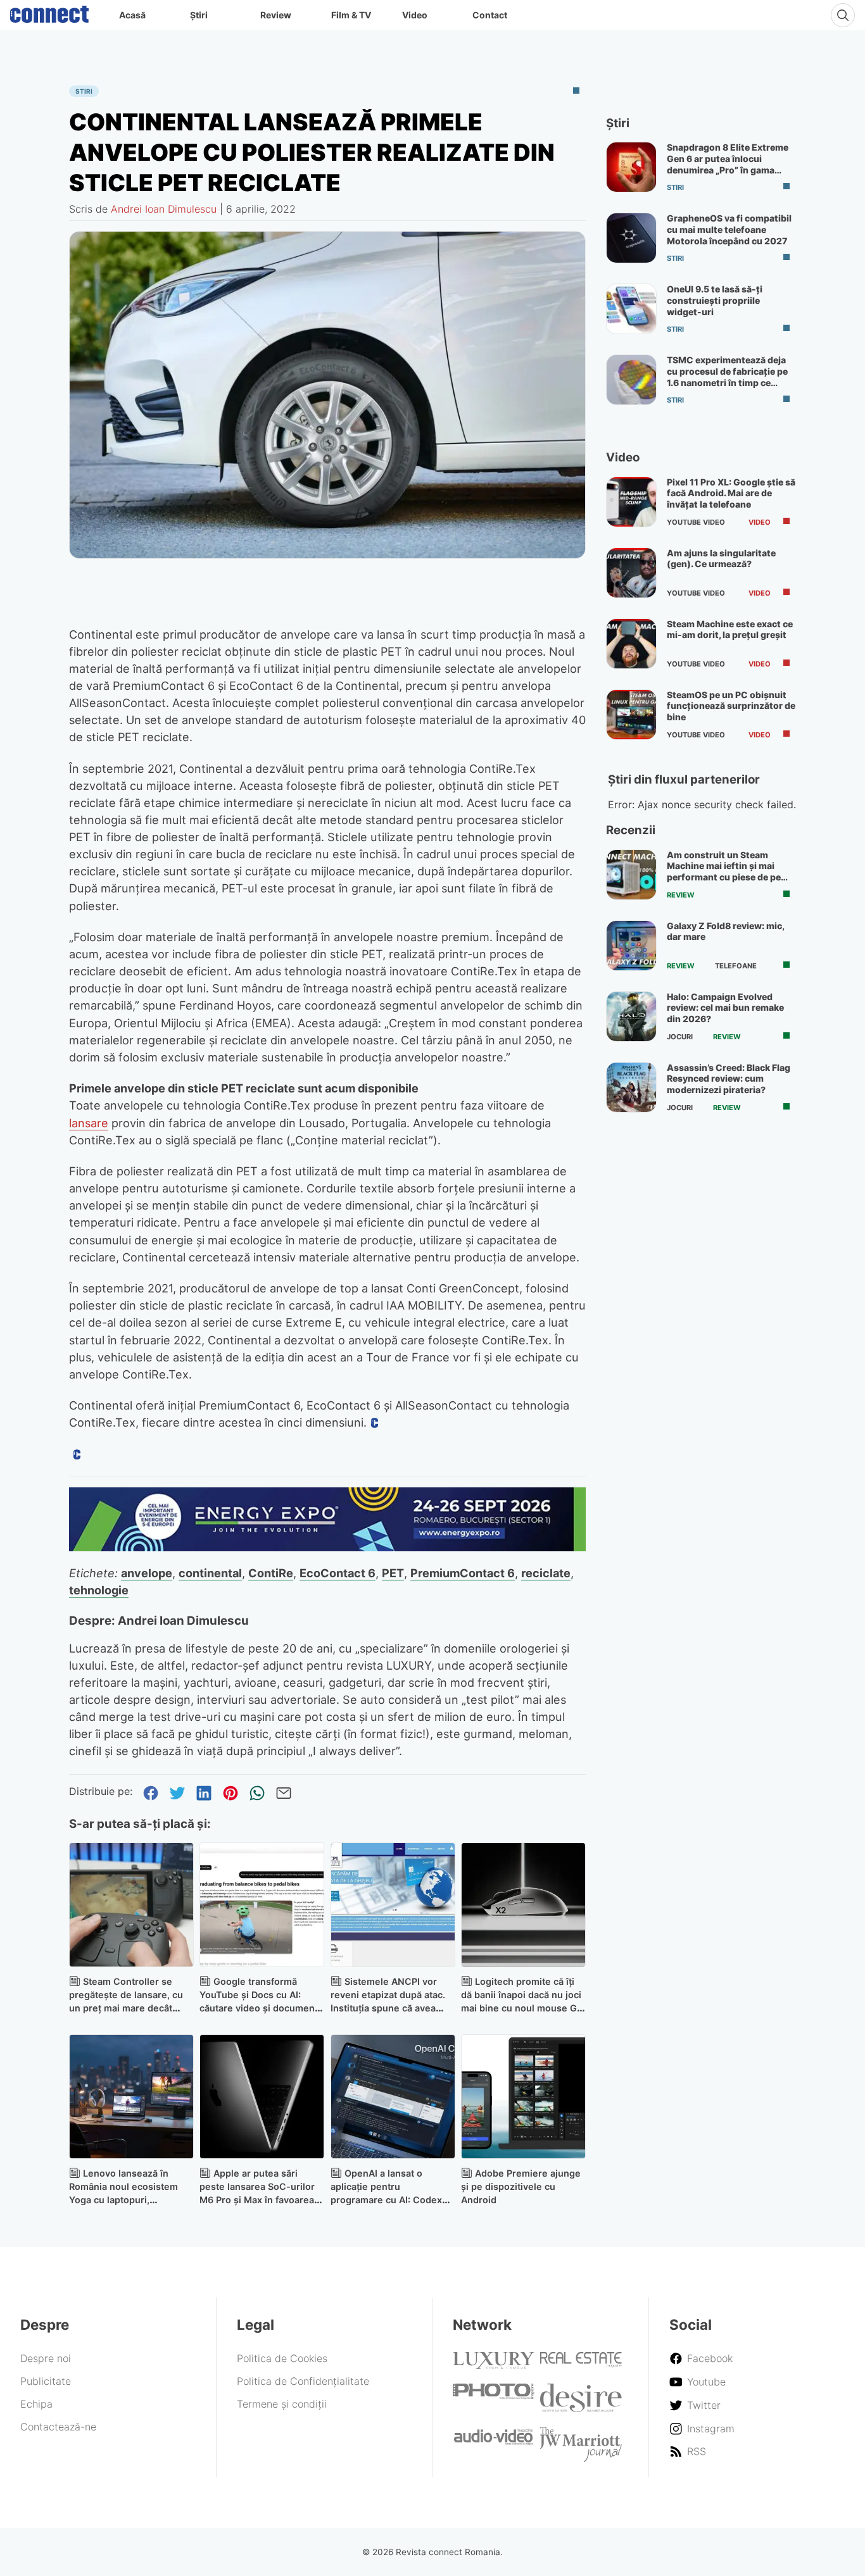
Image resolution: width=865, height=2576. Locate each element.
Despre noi (46, 2358)
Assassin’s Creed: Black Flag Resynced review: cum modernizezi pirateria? (729, 1079)
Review (276, 15)
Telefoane (736, 966)
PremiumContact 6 (463, 1573)
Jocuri (680, 1037)
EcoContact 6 (338, 1573)
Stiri (84, 91)
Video (415, 15)
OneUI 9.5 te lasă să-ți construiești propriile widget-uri (715, 300)
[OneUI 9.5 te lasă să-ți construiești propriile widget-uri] (631, 309)
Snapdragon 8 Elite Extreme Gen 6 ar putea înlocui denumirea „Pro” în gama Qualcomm (728, 164)
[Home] (49, 11)
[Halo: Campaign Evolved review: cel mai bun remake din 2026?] (631, 1016)
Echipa (36, 2404)
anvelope (147, 1573)
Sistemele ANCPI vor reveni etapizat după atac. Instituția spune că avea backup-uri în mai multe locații (388, 2008)
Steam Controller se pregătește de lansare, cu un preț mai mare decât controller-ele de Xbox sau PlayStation (129, 2008)
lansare (89, 1123)
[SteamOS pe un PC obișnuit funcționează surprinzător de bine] (631, 715)
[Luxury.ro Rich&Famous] (494, 2365)
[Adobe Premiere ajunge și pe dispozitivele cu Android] (523, 2097)
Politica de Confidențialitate (303, 2381)
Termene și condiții (282, 2404)
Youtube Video (696, 522)
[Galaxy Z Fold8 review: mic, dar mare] (631, 946)
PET (393, 1573)
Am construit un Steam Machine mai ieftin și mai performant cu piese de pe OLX (724, 872)
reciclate (546, 1573)
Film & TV (351, 15)
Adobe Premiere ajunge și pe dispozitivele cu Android (521, 2186)
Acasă (132, 15)
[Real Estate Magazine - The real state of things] (581, 2364)
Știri (199, 15)
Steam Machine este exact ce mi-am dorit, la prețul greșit (730, 629)
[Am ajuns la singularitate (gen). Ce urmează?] (631, 573)
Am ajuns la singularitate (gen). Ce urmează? (721, 559)
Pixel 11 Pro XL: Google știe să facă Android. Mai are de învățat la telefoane (731, 493)
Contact (490, 15)
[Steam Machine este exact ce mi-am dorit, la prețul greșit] (631, 644)
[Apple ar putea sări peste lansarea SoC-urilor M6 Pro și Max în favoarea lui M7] (262, 2097)
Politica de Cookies (282, 2358)
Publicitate (46, 2381)
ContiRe (271, 1573)
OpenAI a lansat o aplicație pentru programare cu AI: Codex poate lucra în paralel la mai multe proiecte (392, 2199)
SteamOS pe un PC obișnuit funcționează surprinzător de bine (731, 706)
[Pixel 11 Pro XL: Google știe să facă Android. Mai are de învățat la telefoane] (631, 502)
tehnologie (99, 1590)
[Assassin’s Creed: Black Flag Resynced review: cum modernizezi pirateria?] (631, 1087)
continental (210, 1573)
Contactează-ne (58, 2427)
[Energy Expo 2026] (327, 1547)
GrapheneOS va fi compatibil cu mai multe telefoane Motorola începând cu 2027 (729, 229)
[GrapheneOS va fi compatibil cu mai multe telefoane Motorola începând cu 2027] (631, 238)
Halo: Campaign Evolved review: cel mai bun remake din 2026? (725, 1008)
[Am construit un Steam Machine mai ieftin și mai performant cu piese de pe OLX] (631, 875)
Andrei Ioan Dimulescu (164, 209)
